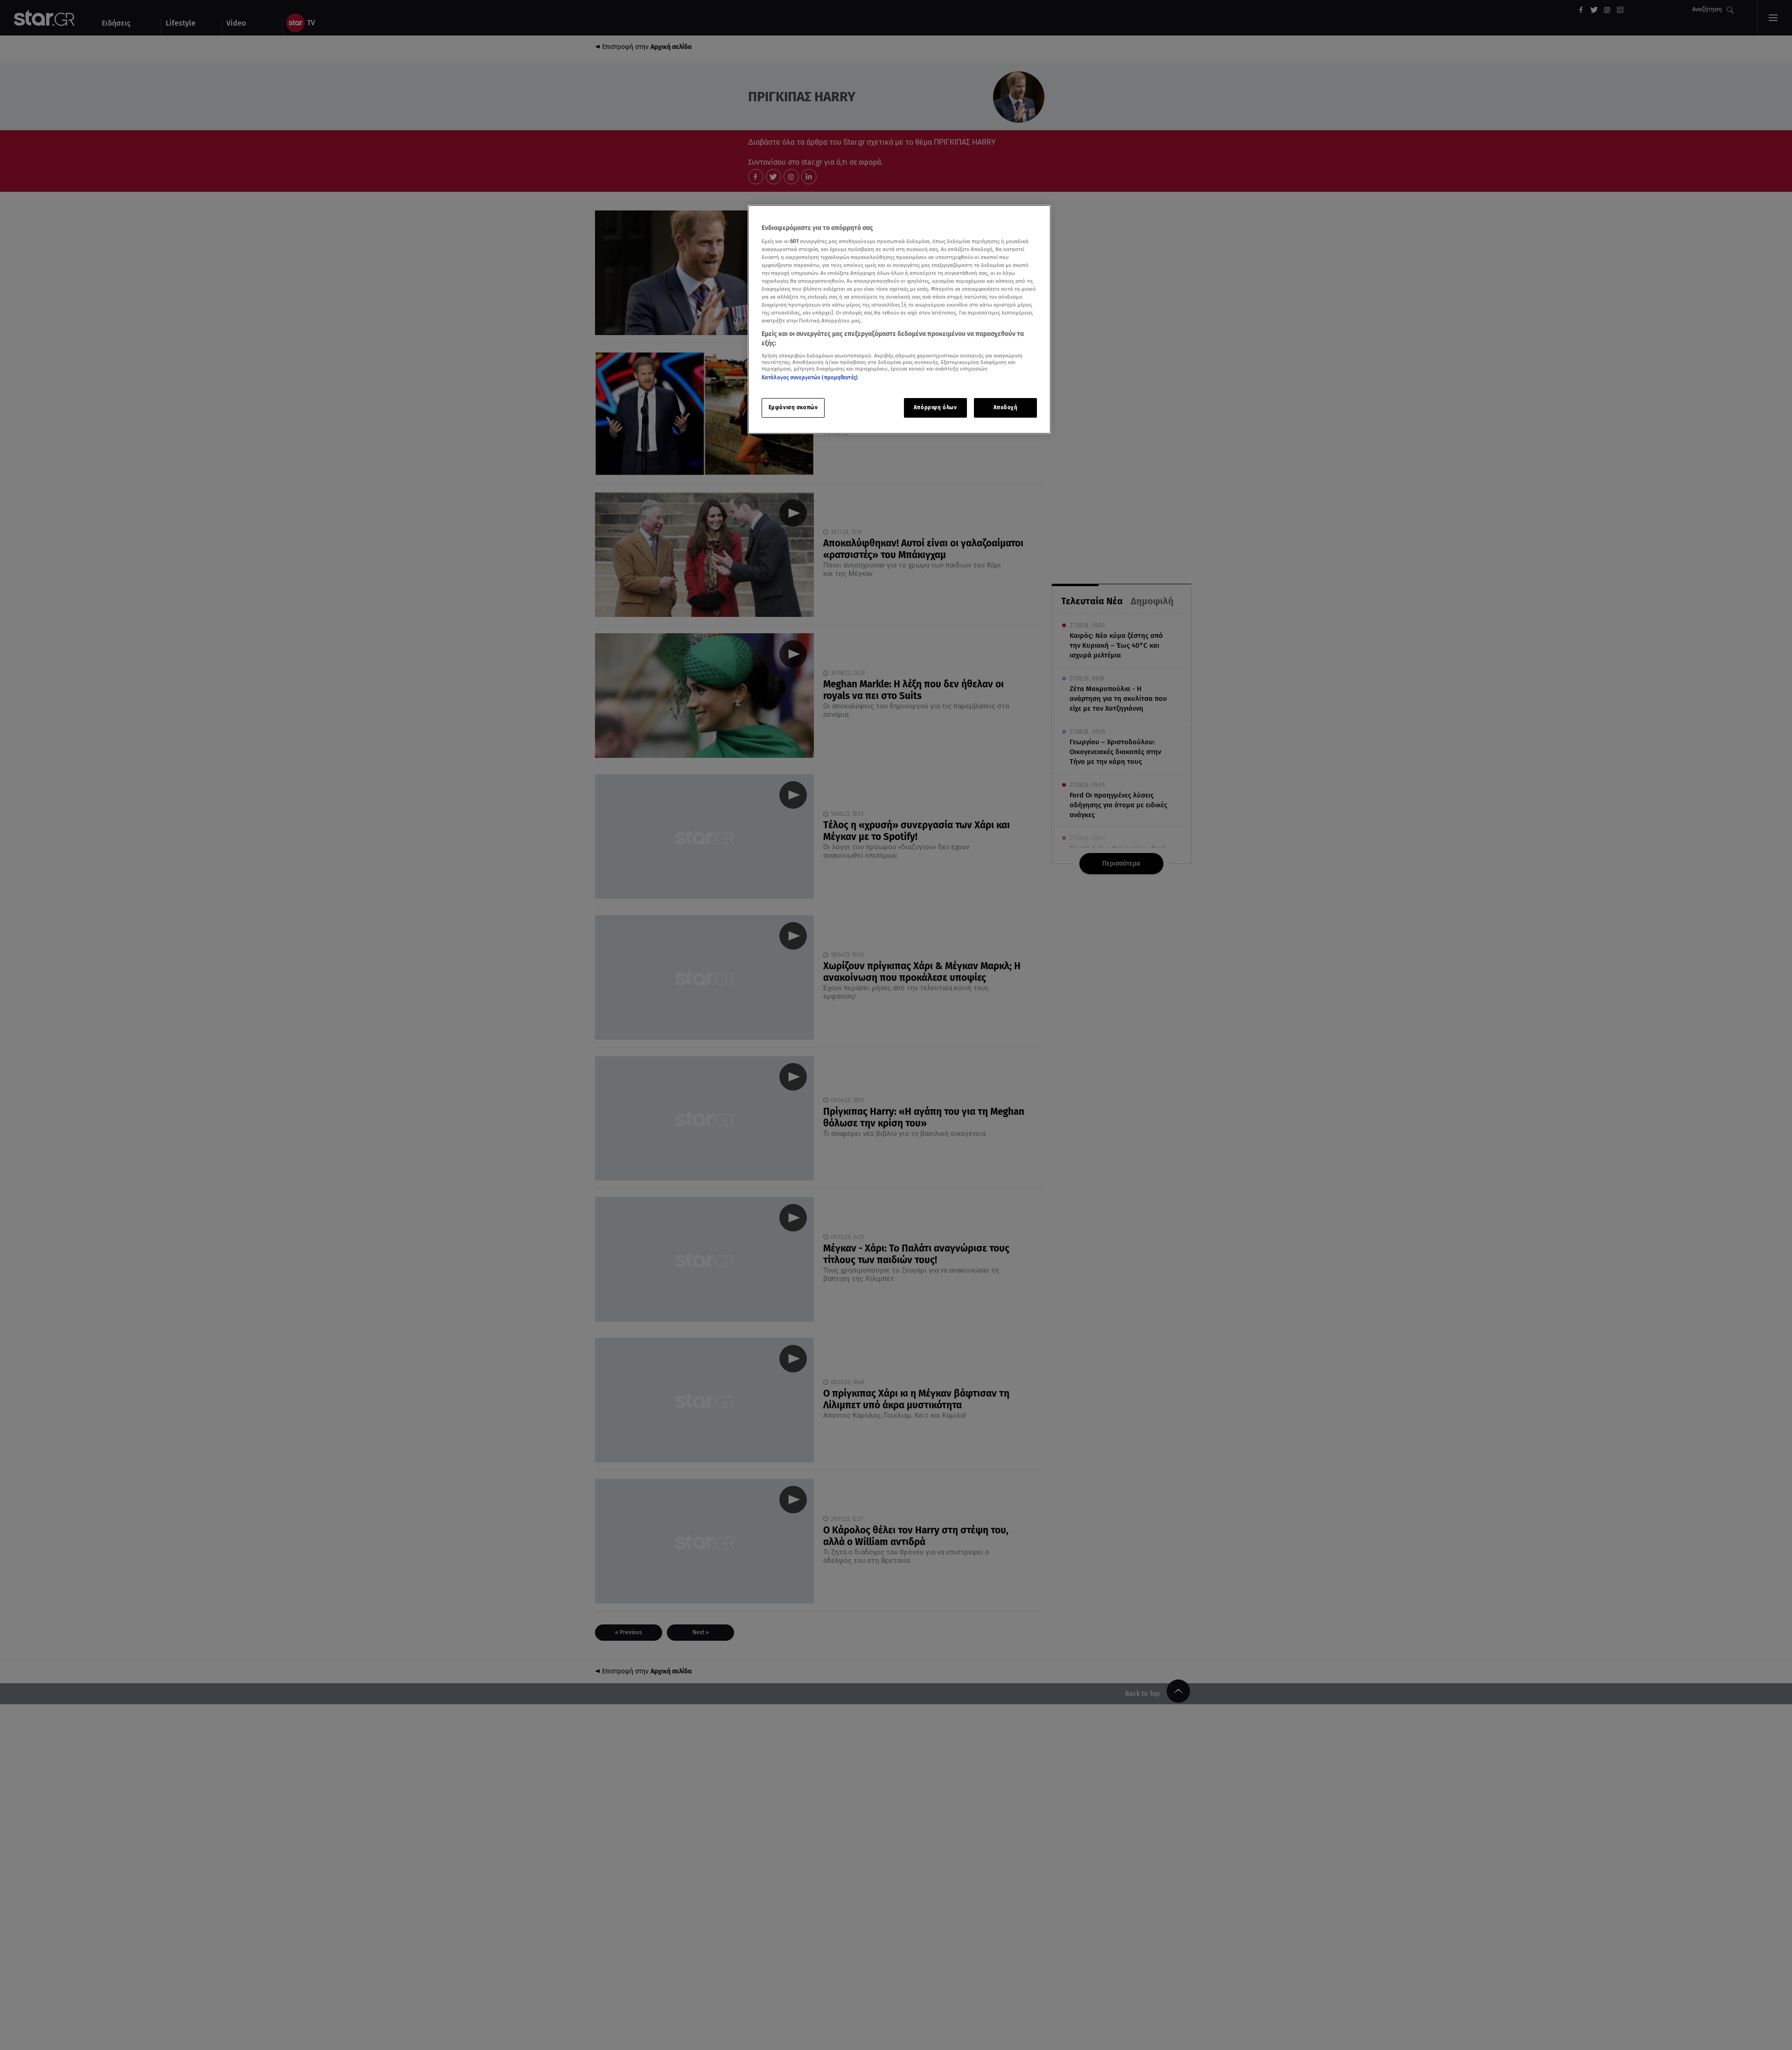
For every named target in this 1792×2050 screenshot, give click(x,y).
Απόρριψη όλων (935, 407)
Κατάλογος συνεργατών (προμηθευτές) (810, 378)
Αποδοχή (1006, 407)
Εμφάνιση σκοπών (793, 407)
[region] (899, 319)
